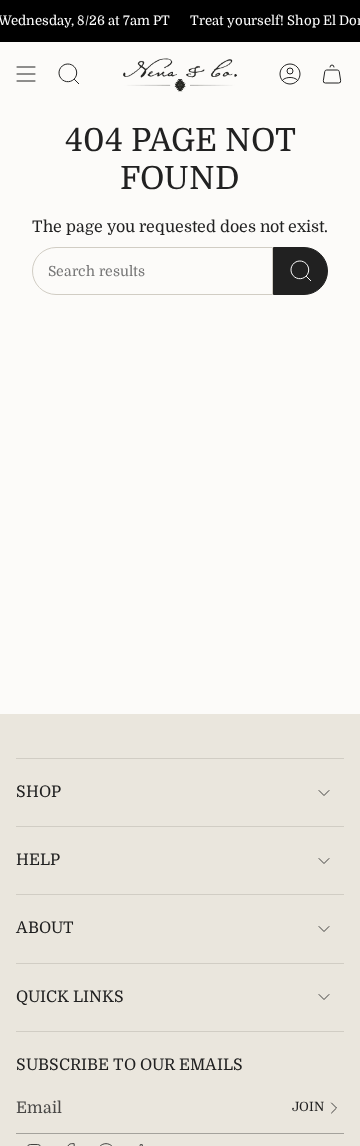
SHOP (38, 792)
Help (38, 860)
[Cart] (332, 74)
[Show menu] (26, 74)
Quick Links (70, 997)
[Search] (300, 271)
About (45, 928)
